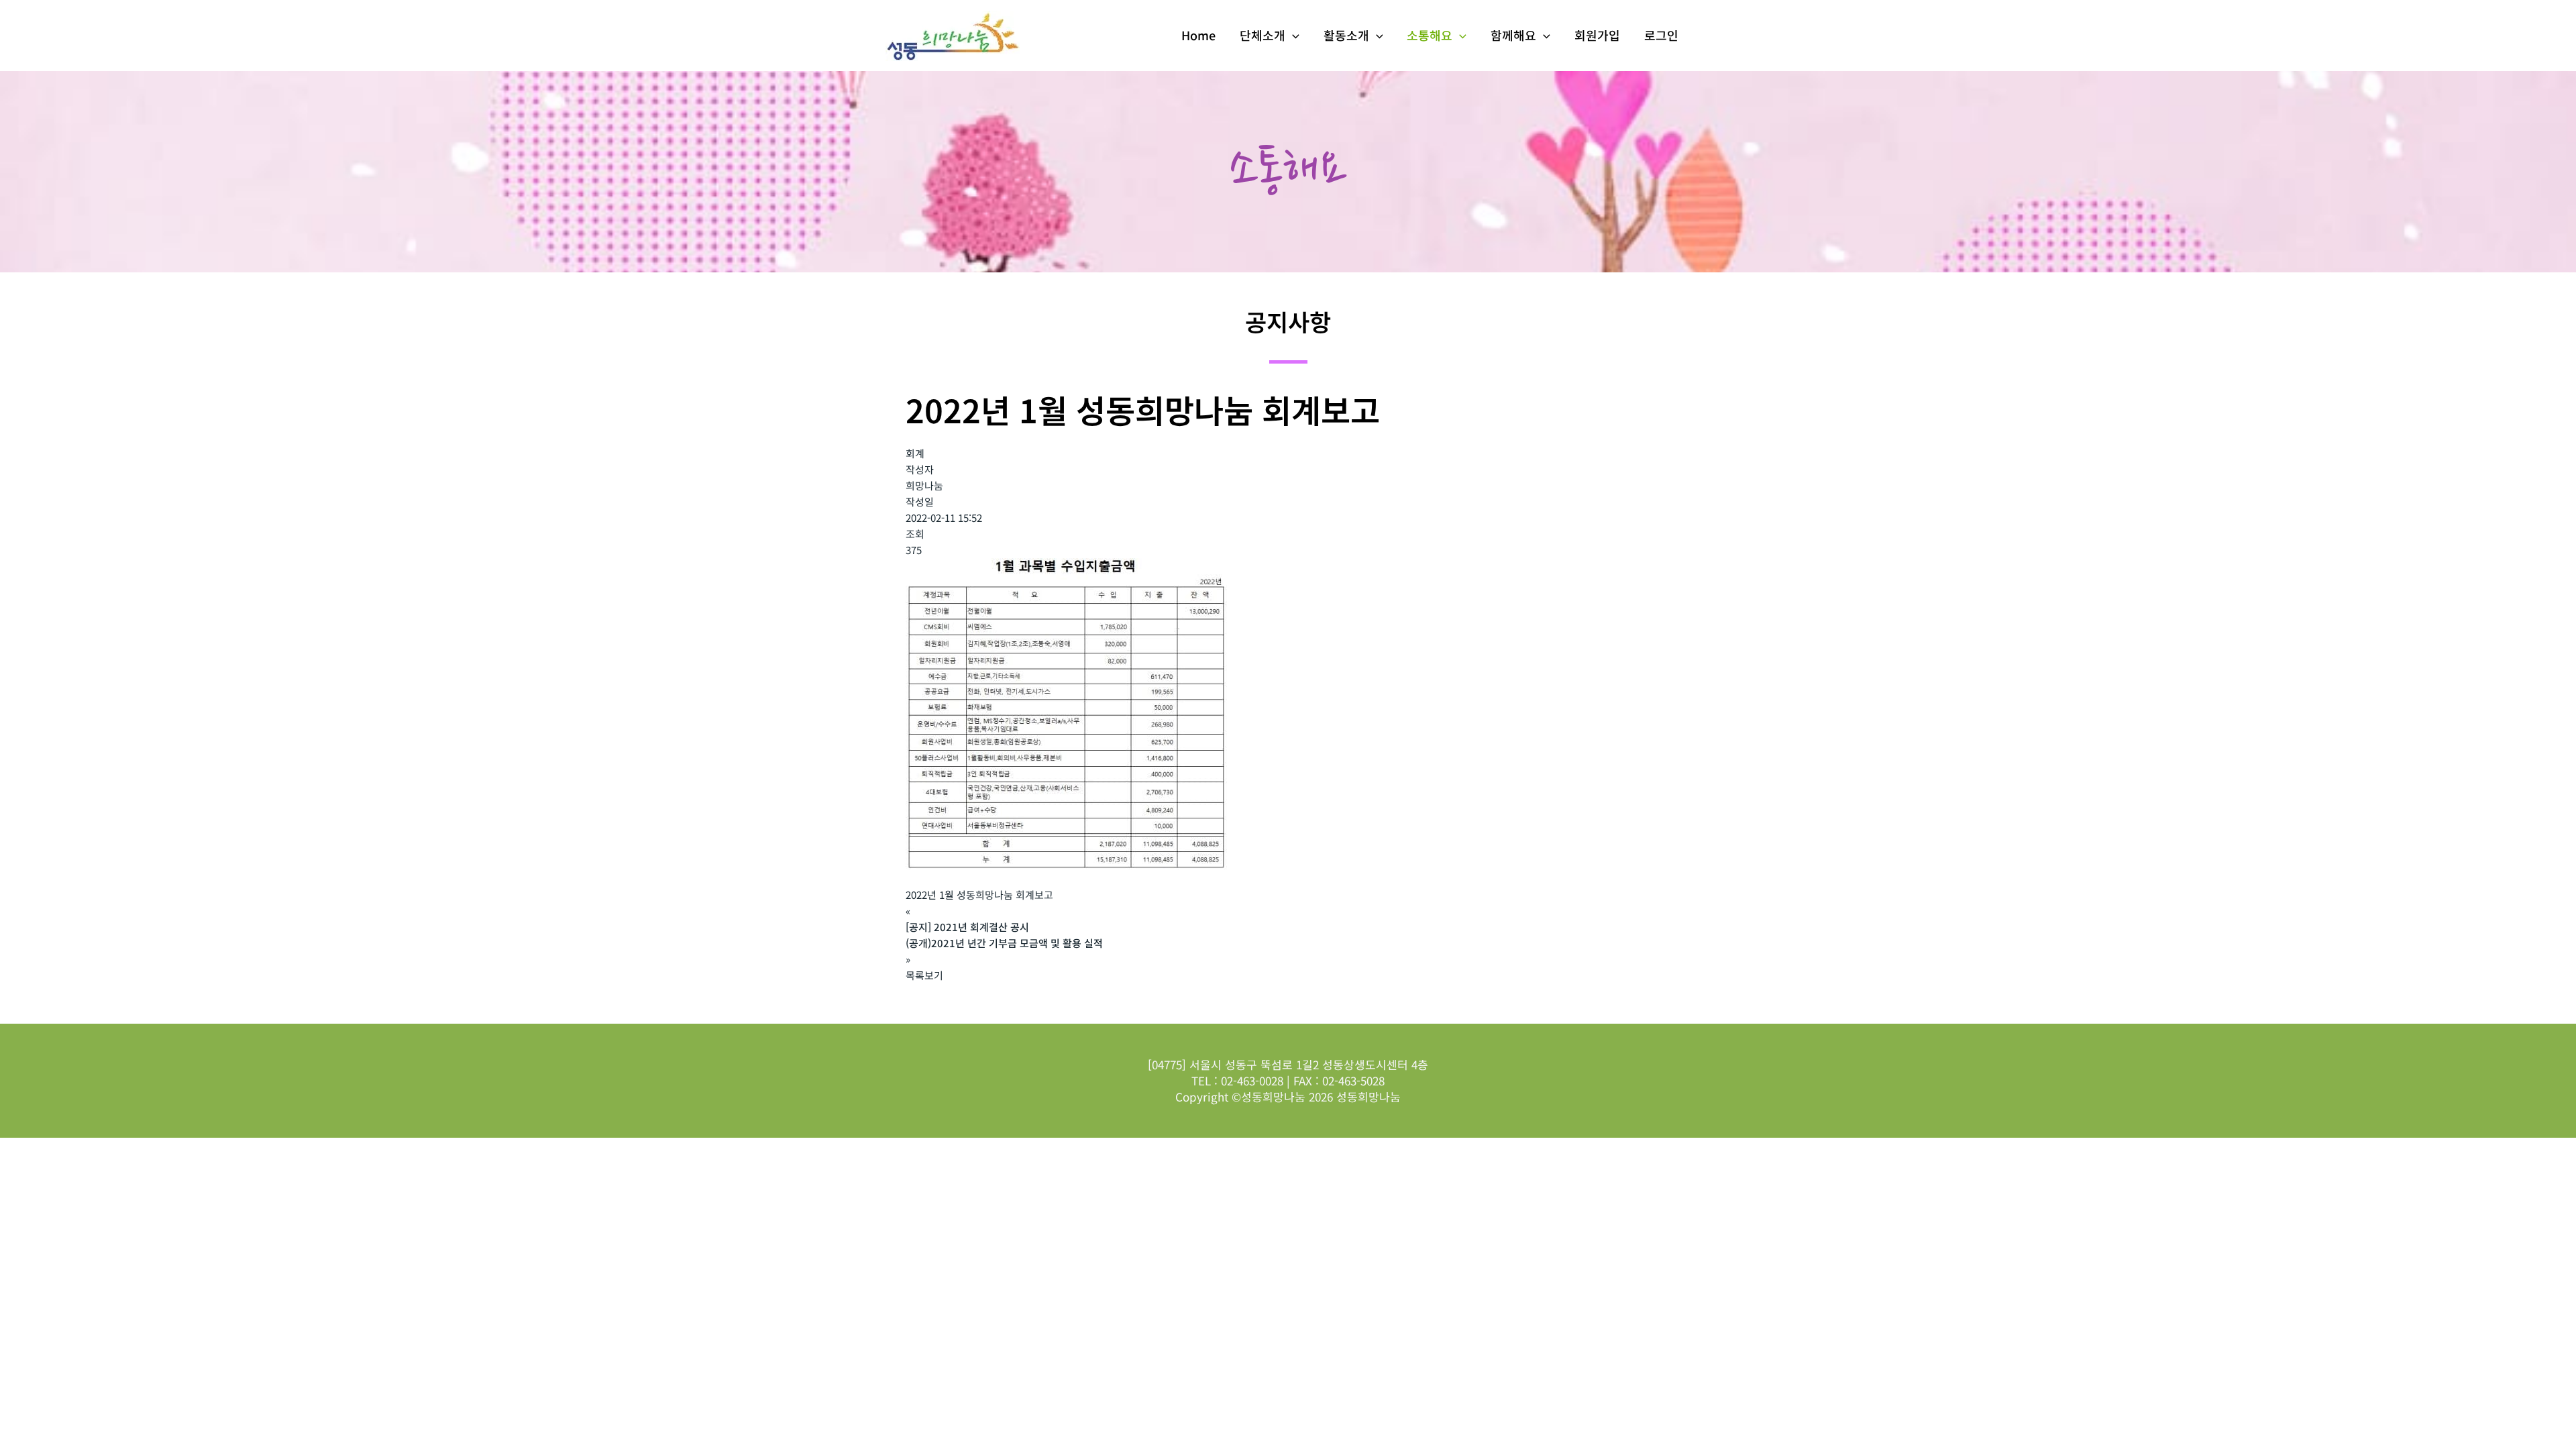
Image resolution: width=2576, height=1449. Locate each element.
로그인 (1661, 35)
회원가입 (1597, 35)
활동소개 (1346, 35)
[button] (1292, 35)
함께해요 (1513, 35)
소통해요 (1430, 35)
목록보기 (924, 975)
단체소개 (1263, 35)
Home (1198, 35)
